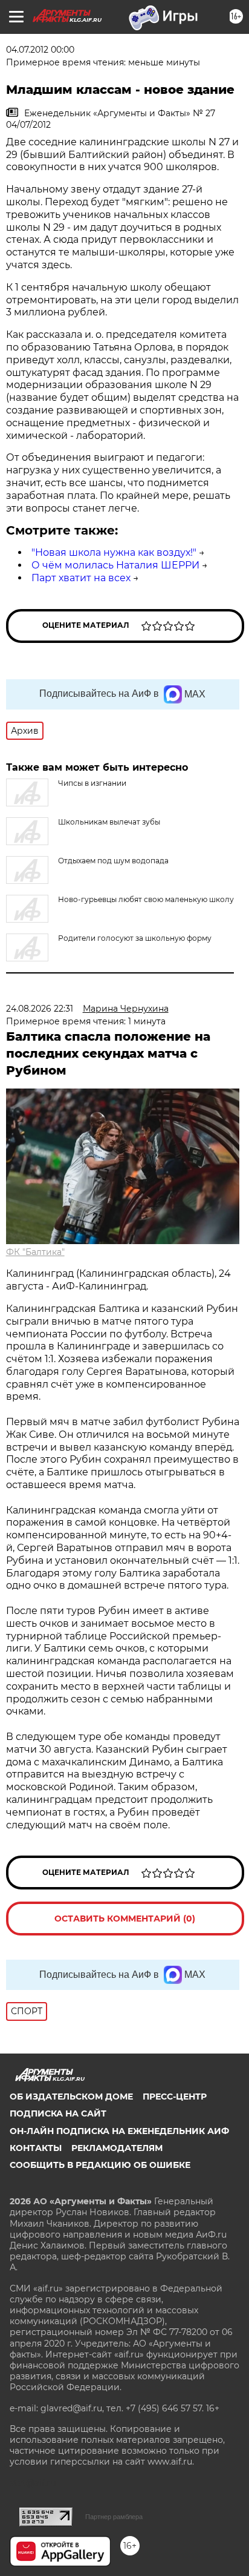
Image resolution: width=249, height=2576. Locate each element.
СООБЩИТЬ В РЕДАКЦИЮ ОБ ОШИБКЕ (100, 2165)
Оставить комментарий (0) (125, 1919)
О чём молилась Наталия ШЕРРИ (115, 565)
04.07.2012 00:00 (40, 50)
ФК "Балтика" (35, 1252)
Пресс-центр (175, 2097)
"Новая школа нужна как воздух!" (114, 552)
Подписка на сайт (58, 2113)
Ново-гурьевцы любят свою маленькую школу (146, 899)
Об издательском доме (71, 2097)
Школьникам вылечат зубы (109, 822)
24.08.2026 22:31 (40, 1009)
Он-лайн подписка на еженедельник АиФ (119, 2131)
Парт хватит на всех (81, 578)
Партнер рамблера (114, 2517)
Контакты (36, 2148)
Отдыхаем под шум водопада (113, 861)
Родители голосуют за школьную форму (135, 938)
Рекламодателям (117, 2148)
